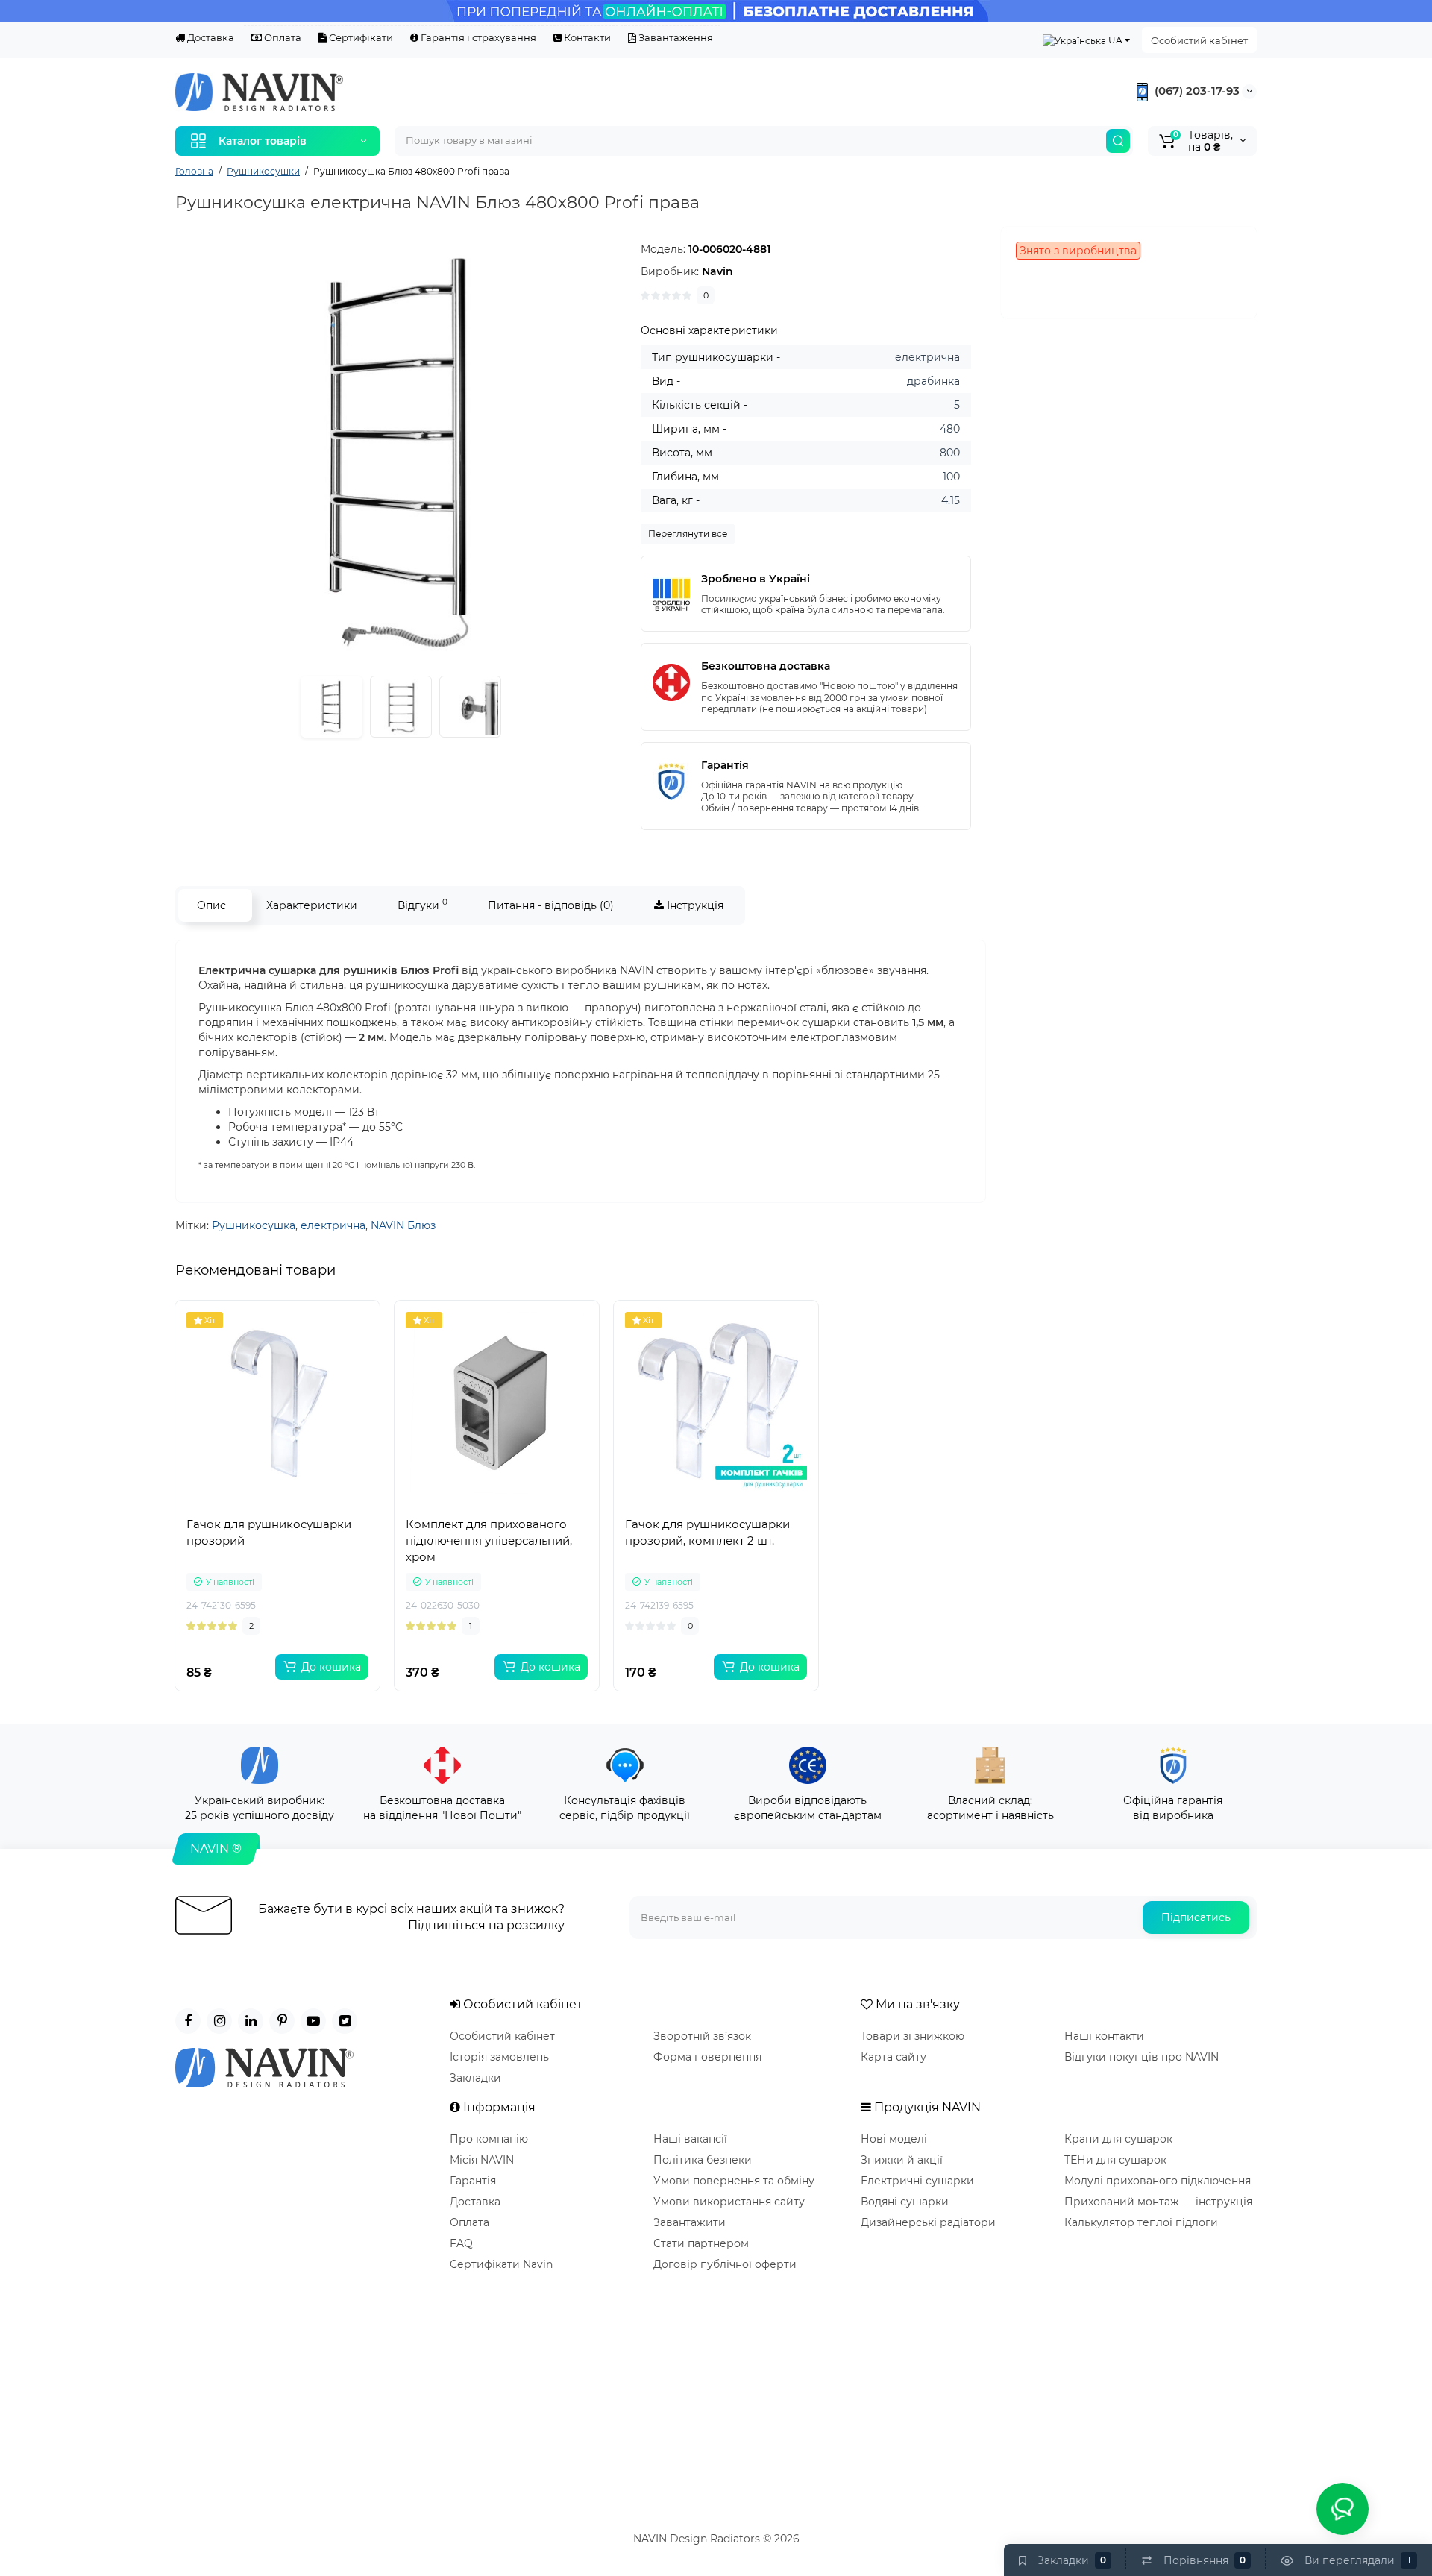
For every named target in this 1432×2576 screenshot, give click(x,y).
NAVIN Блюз (403, 1225)
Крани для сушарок (1118, 2139)
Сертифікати (360, 37)
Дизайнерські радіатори (928, 2222)
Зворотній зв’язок (702, 2036)
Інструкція (694, 905)
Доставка (210, 37)
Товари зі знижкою (913, 2036)
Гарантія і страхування (477, 37)
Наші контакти (1104, 2036)
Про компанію (489, 2139)
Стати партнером (701, 2243)
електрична (333, 1225)
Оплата (282, 37)
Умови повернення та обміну (734, 2181)
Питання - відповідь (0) (551, 905)
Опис (211, 905)
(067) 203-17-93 (1196, 91)
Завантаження (675, 37)
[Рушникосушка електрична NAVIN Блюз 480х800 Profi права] (401, 452)
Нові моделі (894, 2139)
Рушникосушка (254, 1225)
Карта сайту (894, 2057)
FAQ (461, 2243)
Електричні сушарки (917, 2181)
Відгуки (423, 904)
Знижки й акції (902, 2160)
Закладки (475, 2078)
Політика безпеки (703, 2160)
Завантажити (690, 2222)
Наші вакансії (690, 2139)
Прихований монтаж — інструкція (1158, 2202)
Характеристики (312, 905)
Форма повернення (707, 2057)
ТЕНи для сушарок (1115, 2160)
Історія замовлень (499, 2057)
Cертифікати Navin (501, 2264)
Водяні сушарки (905, 2202)
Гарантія (473, 2181)
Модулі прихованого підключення (1158, 2181)
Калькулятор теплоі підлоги (1141, 2222)
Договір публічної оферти (725, 2264)
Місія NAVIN (482, 2160)
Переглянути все (688, 534)
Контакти (586, 37)
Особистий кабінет (1199, 40)
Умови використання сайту (729, 2202)
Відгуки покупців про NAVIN (1141, 2057)
